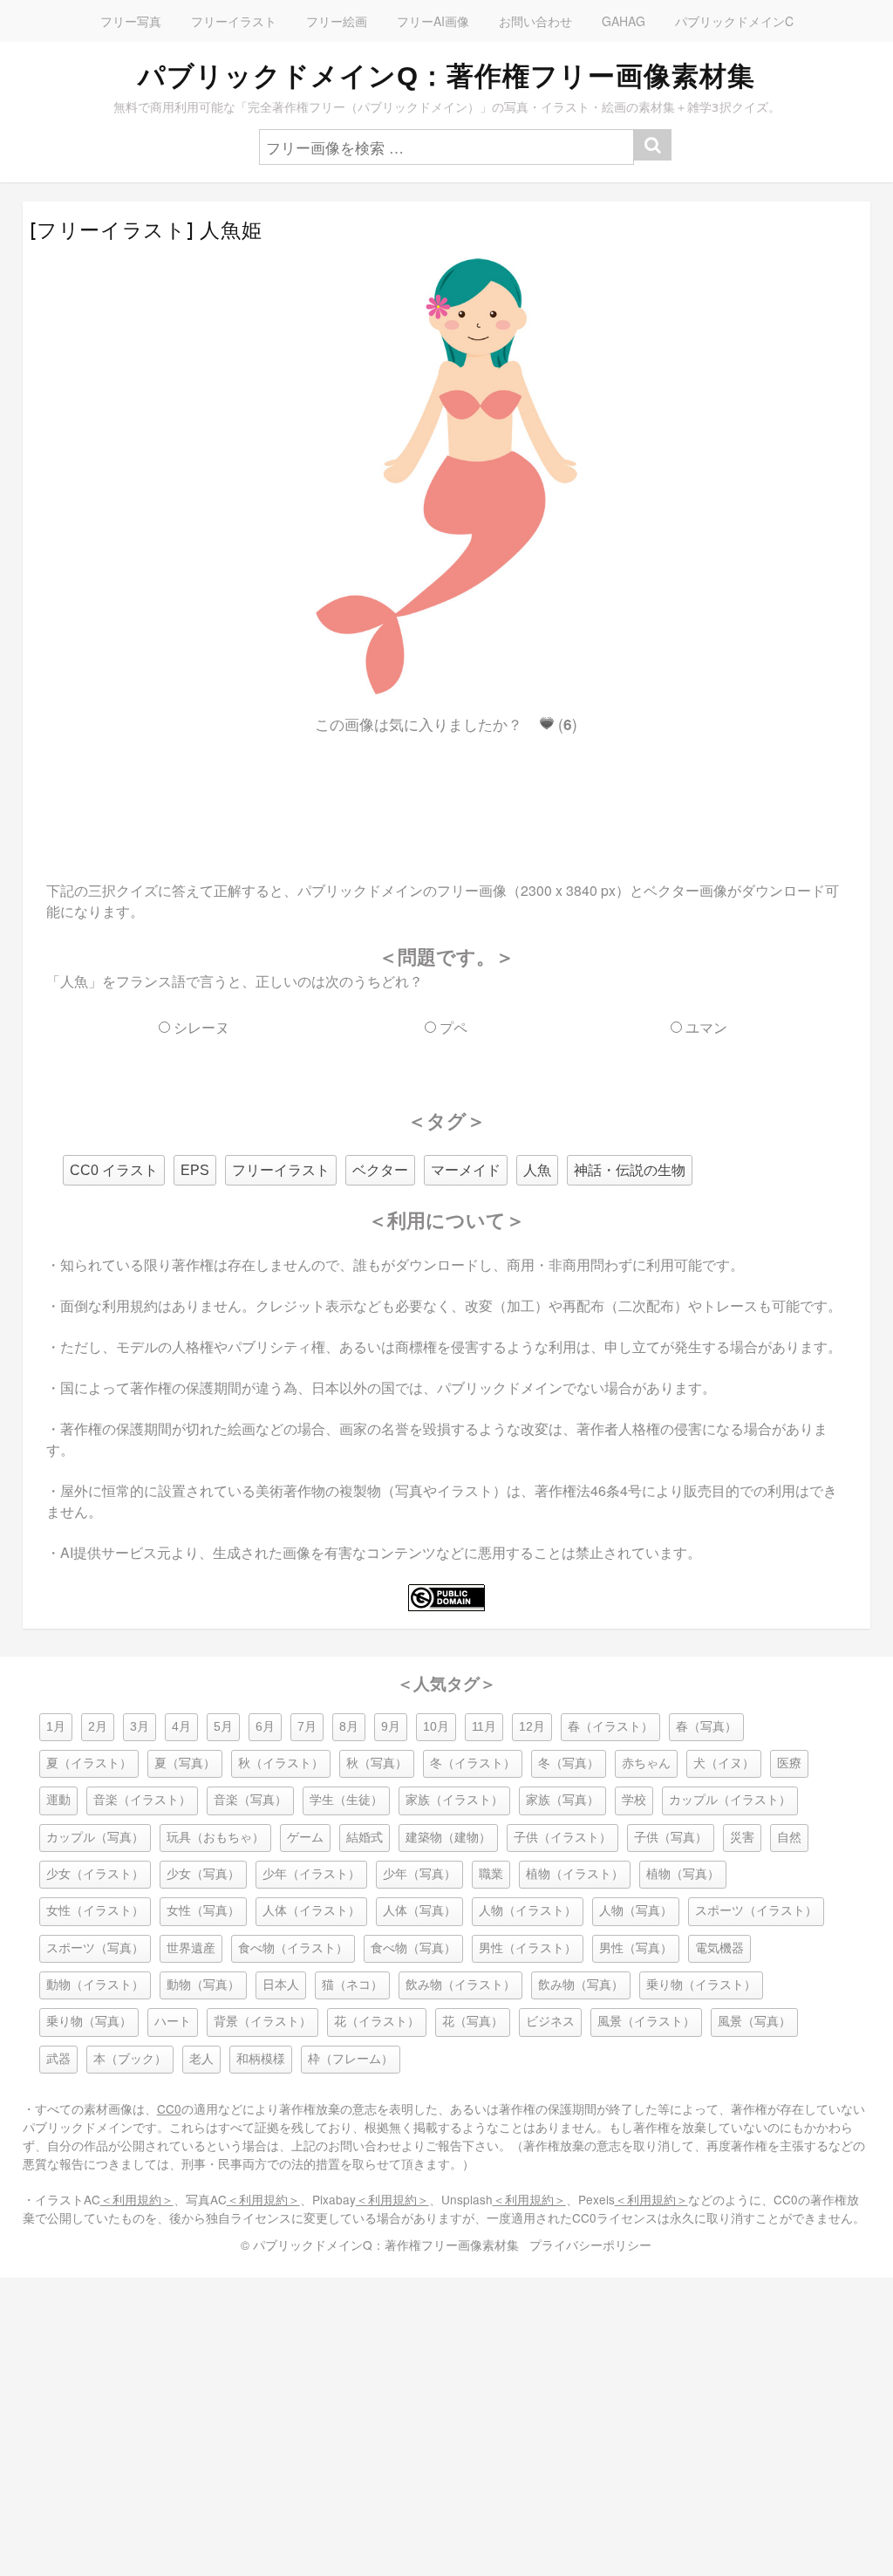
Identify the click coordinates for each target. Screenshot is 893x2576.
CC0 (169, 2108)
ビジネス (550, 2022)
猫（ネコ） (352, 1985)
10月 (436, 1727)
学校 (634, 1800)
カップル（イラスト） (730, 1800)
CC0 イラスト (114, 1170)
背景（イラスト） (262, 2022)
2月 (98, 1727)
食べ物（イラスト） (293, 1948)
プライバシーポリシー (590, 2245)
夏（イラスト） (89, 1763)
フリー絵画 (337, 21)
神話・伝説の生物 (630, 1170)
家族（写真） (562, 1800)
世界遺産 (191, 1948)
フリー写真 (131, 21)
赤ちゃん (646, 1763)
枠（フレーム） (351, 2059)
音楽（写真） (250, 1800)
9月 (391, 1727)
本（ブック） (130, 2059)
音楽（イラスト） (142, 1800)
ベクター (380, 1170)
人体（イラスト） (311, 1911)
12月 (532, 1727)
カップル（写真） (95, 1838)
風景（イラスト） (646, 2022)
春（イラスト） (610, 1727)
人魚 (537, 1170)
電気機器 (719, 1948)
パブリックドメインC (734, 21)
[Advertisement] (446, 792)
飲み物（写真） (581, 1985)
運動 (58, 1800)
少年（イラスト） (311, 1874)
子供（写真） (671, 1838)
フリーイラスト (234, 21)
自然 (789, 1838)
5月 (223, 1727)
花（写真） (473, 2022)
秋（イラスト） (281, 1763)
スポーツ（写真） (95, 1948)
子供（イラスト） (562, 1838)
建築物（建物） (448, 1838)
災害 (742, 1838)
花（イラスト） (377, 2022)
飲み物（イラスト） (460, 1985)
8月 (349, 1727)
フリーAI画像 (433, 21)
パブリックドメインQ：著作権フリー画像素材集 (446, 76)
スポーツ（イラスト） (756, 1911)
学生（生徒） (346, 1800)
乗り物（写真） (89, 2022)
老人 (201, 2059)
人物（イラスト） (528, 1911)
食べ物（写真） (413, 1948)
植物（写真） (683, 1874)
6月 (265, 1727)
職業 (491, 1874)
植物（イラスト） (575, 1874)
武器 (58, 2059)
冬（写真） (569, 1763)
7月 (307, 1727)
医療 (789, 1763)
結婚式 (365, 1838)
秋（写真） (377, 1763)
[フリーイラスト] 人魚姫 (146, 230)
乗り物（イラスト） (701, 1985)
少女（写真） (203, 1874)
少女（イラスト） (95, 1874)
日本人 (281, 1985)
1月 (56, 1727)
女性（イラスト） (95, 1911)
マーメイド (466, 1170)
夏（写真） (185, 1763)
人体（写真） (419, 1911)
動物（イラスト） (95, 1985)
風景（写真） (754, 2022)
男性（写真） (636, 1948)
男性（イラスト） (528, 1948)
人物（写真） (636, 1911)
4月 (181, 1727)
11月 (484, 1727)
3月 (140, 1727)
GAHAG (624, 21)
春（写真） (706, 1727)
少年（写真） (419, 1874)
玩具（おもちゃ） (215, 1838)
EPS (195, 1170)
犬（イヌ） (724, 1763)
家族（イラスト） (454, 1800)
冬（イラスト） (473, 1763)
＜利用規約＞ (137, 2199)
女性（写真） (203, 1911)
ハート (173, 2022)
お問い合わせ (535, 21)
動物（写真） (203, 1985)
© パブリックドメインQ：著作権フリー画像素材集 (380, 2245)
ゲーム (305, 1838)
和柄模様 (261, 2059)
